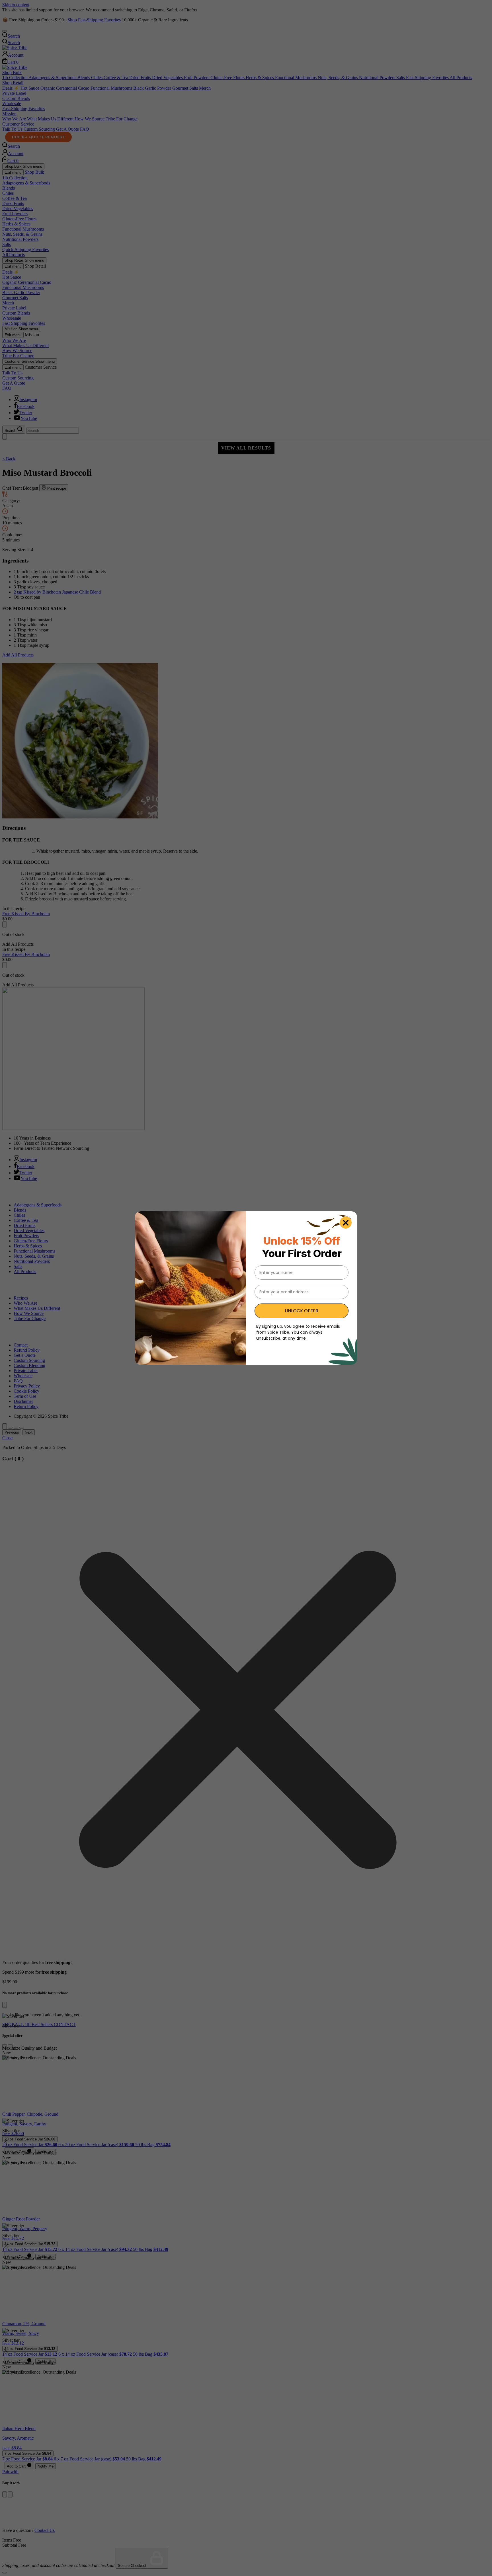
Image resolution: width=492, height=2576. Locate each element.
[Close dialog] (346, 1223)
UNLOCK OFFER (302, 1311)
